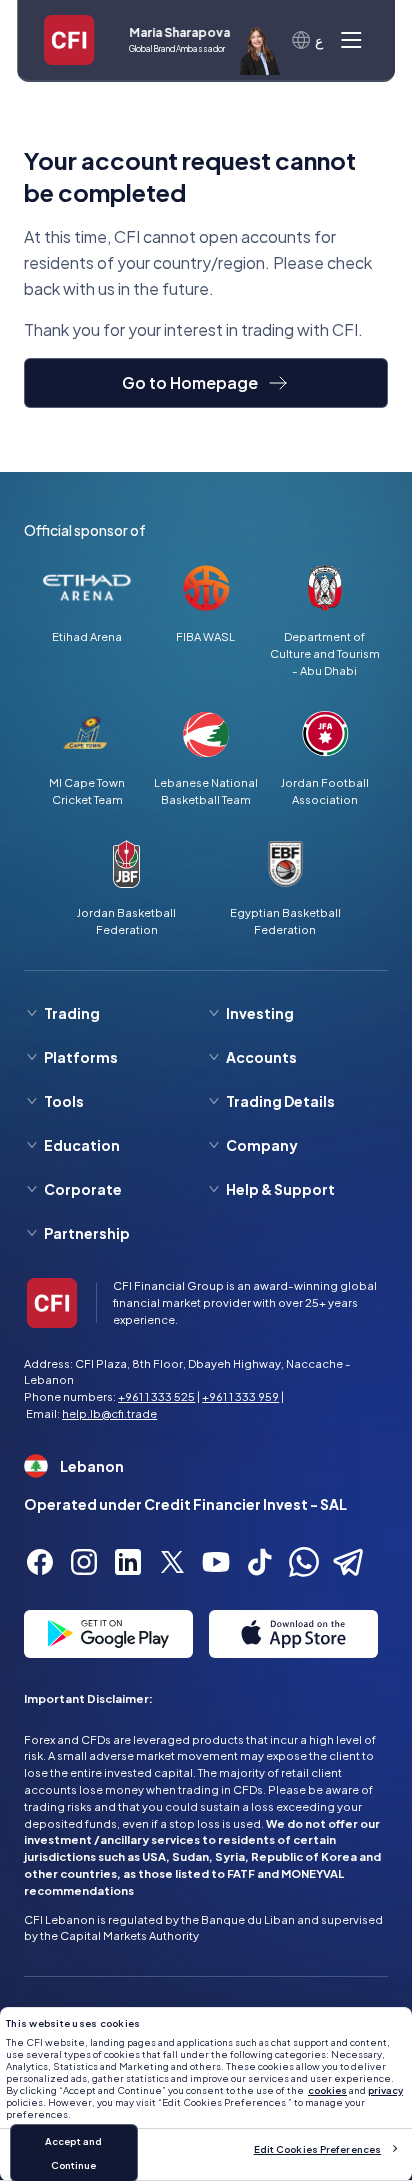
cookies (327, 2090)
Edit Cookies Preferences (317, 2149)
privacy (385, 2090)
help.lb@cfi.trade (109, 1413)
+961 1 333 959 (240, 1396)
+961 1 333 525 (156, 1396)
